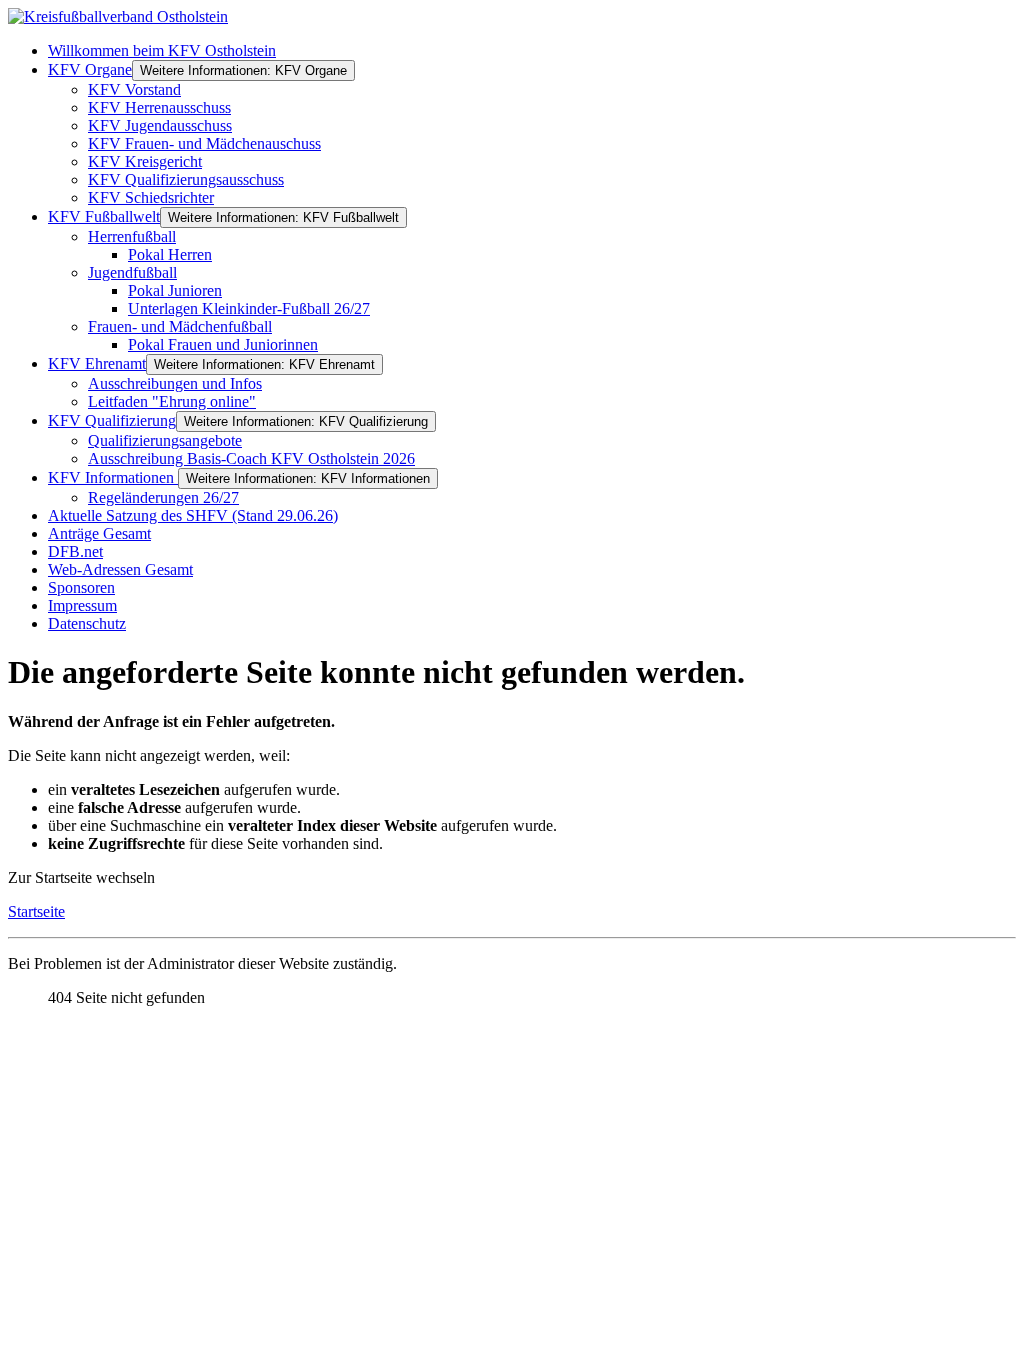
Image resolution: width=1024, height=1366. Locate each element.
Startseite (36, 911)
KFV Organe (90, 69)
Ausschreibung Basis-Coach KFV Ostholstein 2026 (251, 458)
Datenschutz (87, 623)
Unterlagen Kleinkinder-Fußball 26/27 (249, 308)
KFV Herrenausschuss (159, 107)
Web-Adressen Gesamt (120, 569)
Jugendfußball (132, 272)
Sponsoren (81, 587)
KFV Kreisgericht (145, 161)
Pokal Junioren (175, 290)
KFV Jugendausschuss (160, 125)
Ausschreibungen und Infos (175, 383)
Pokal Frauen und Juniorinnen (223, 344)
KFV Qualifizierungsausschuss (186, 179)
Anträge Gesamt (99, 533)
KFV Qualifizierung (112, 420)
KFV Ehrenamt (97, 363)
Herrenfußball (132, 236)
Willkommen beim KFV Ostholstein (162, 50)
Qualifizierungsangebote (165, 440)
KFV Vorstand (134, 89)
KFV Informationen (113, 477)
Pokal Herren (170, 254)
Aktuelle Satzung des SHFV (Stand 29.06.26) (193, 515)
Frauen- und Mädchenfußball (180, 326)
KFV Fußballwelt (104, 216)
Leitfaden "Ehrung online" (172, 401)
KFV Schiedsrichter (151, 197)
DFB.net (75, 551)
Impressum (82, 605)
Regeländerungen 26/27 (163, 497)
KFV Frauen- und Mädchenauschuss (204, 143)
